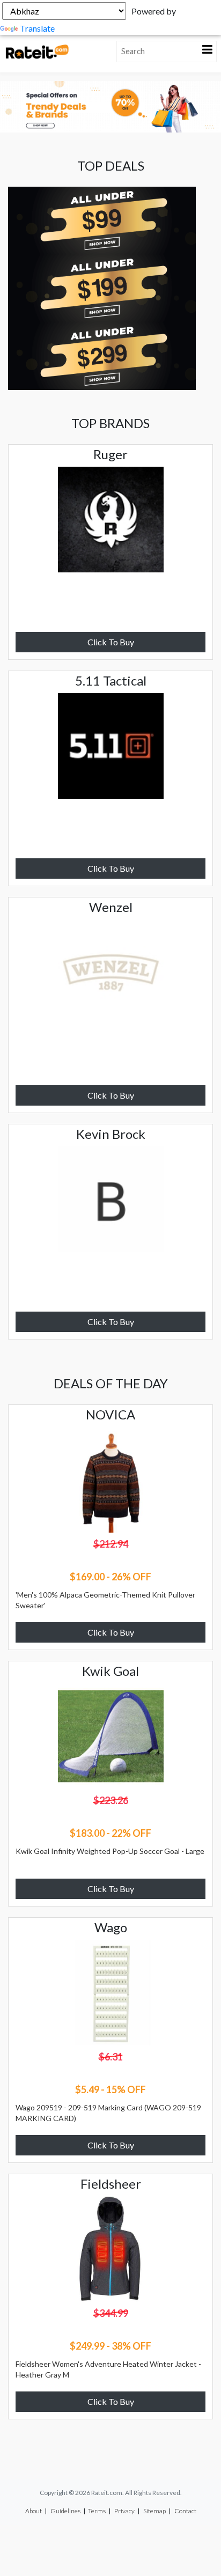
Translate (37, 28)
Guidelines (65, 2511)
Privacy (124, 2511)
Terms (97, 2511)
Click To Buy (111, 642)
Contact (185, 2511)
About (34, 2511)
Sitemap (154, 2511)
